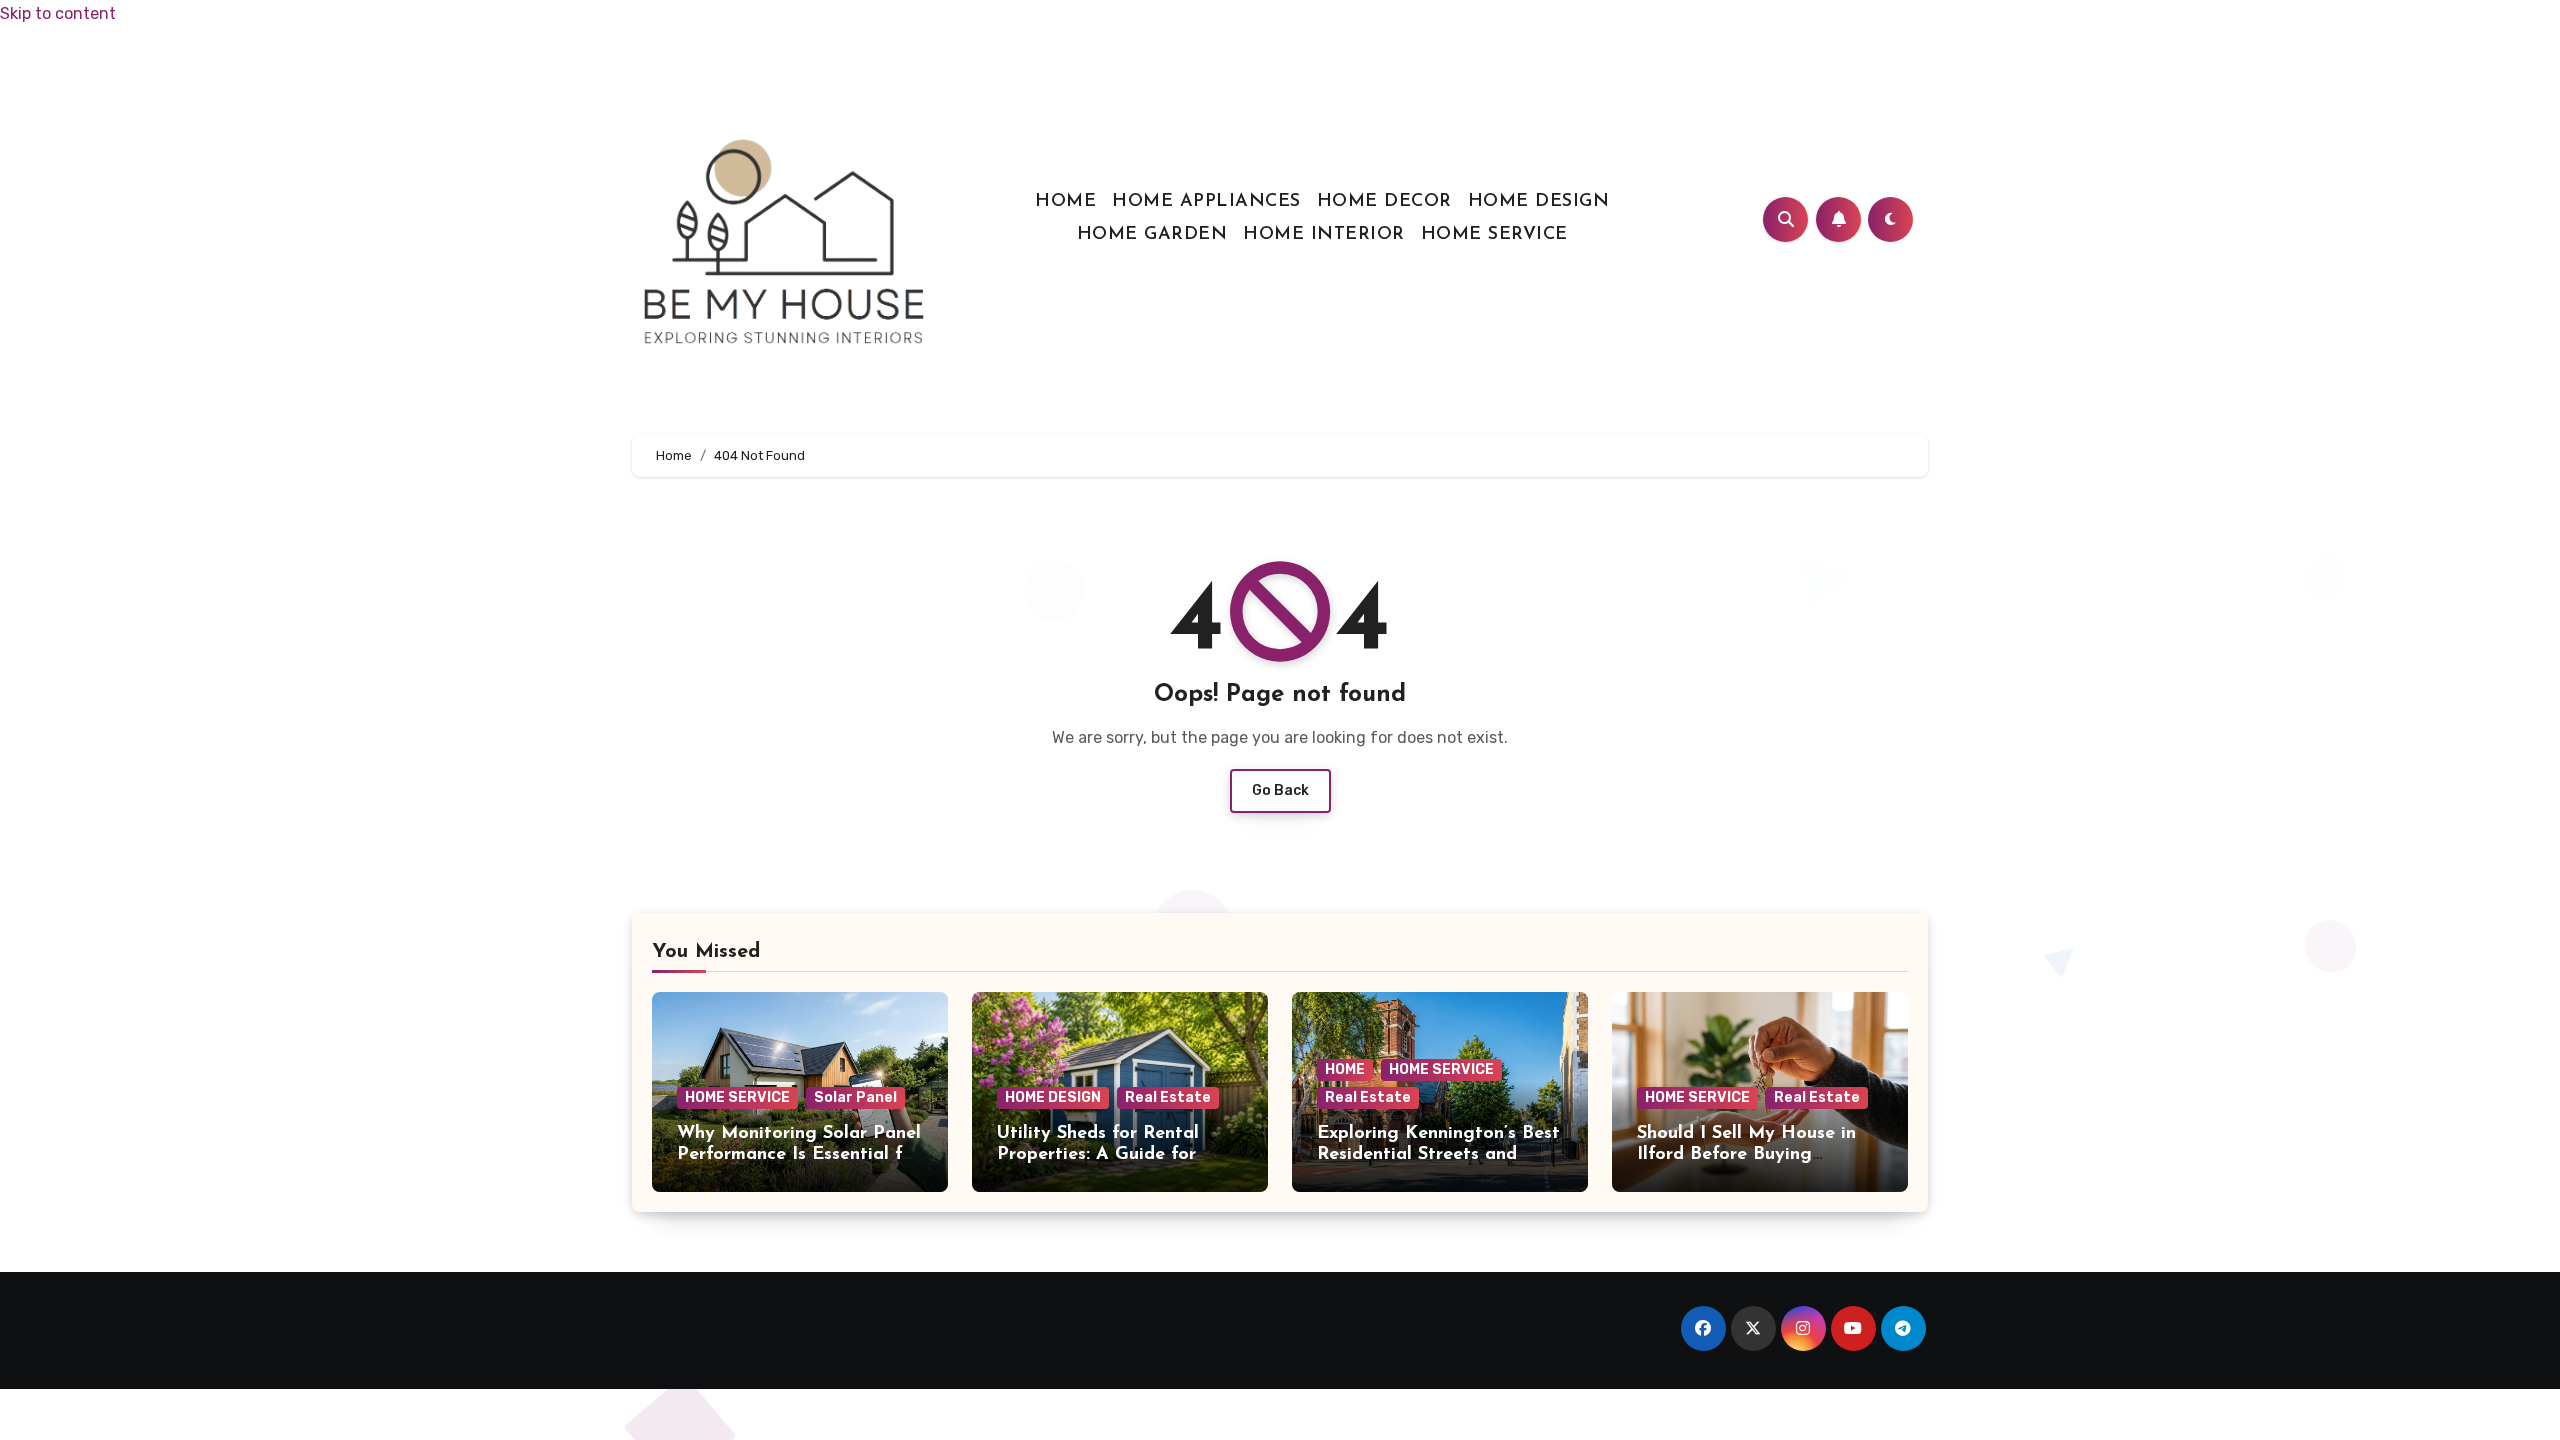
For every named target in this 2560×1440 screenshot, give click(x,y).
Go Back (1280, 790)
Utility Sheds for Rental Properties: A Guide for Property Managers (1098, 1155)
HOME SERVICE (1494, 235)
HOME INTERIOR (1324, 235)
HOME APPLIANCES (1206, 202)
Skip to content (58, 13)
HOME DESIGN (1539, 202)
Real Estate (1168, 1097)
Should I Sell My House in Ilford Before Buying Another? (1746, 1155)
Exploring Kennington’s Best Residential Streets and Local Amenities (1438, 1155)
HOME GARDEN (1152, 235)
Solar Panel (855, 1097)
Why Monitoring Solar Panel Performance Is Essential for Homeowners (799, 1155)
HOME (1065, 202)
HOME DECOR (1384, 202)
